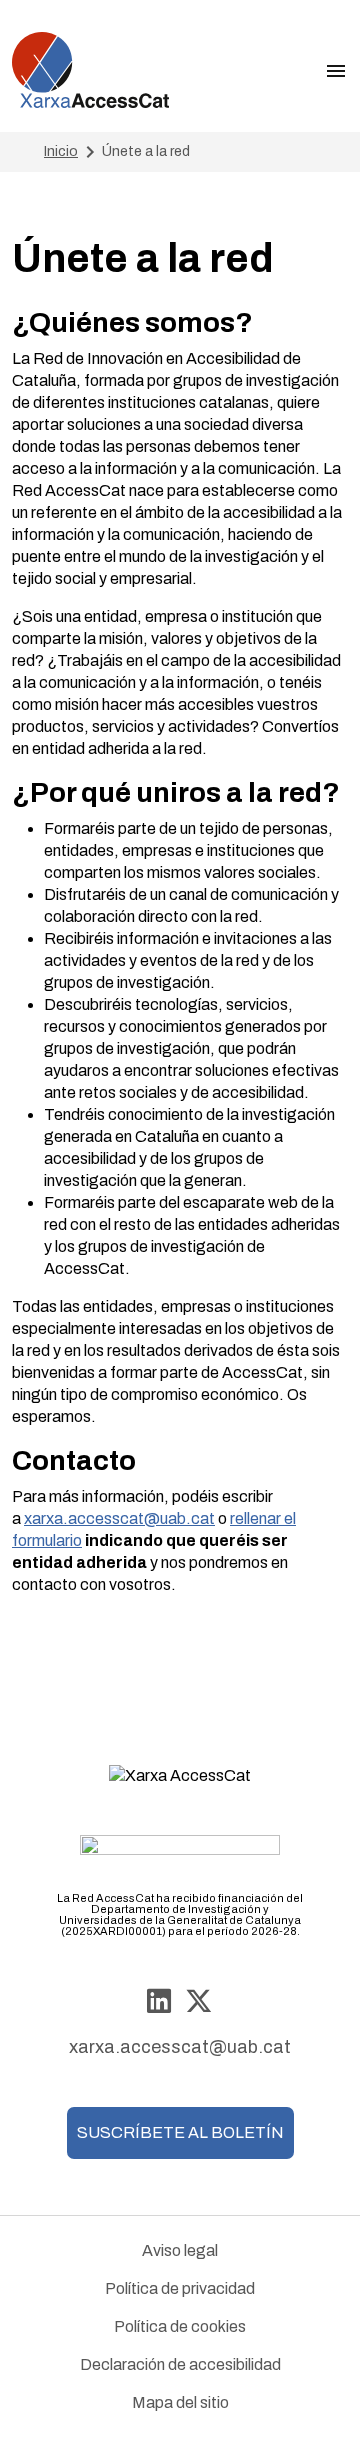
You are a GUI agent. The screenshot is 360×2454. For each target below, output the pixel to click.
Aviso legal (180, 2250)
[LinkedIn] (159, 2002)
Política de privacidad (180, 2288)
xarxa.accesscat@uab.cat (119, 1518)
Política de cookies (180, 2326)
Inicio (61, 151)
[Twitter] (199, 2002)
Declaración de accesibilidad (180, 2364)
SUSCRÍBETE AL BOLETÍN (180, 2132)
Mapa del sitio (180, 2402)
